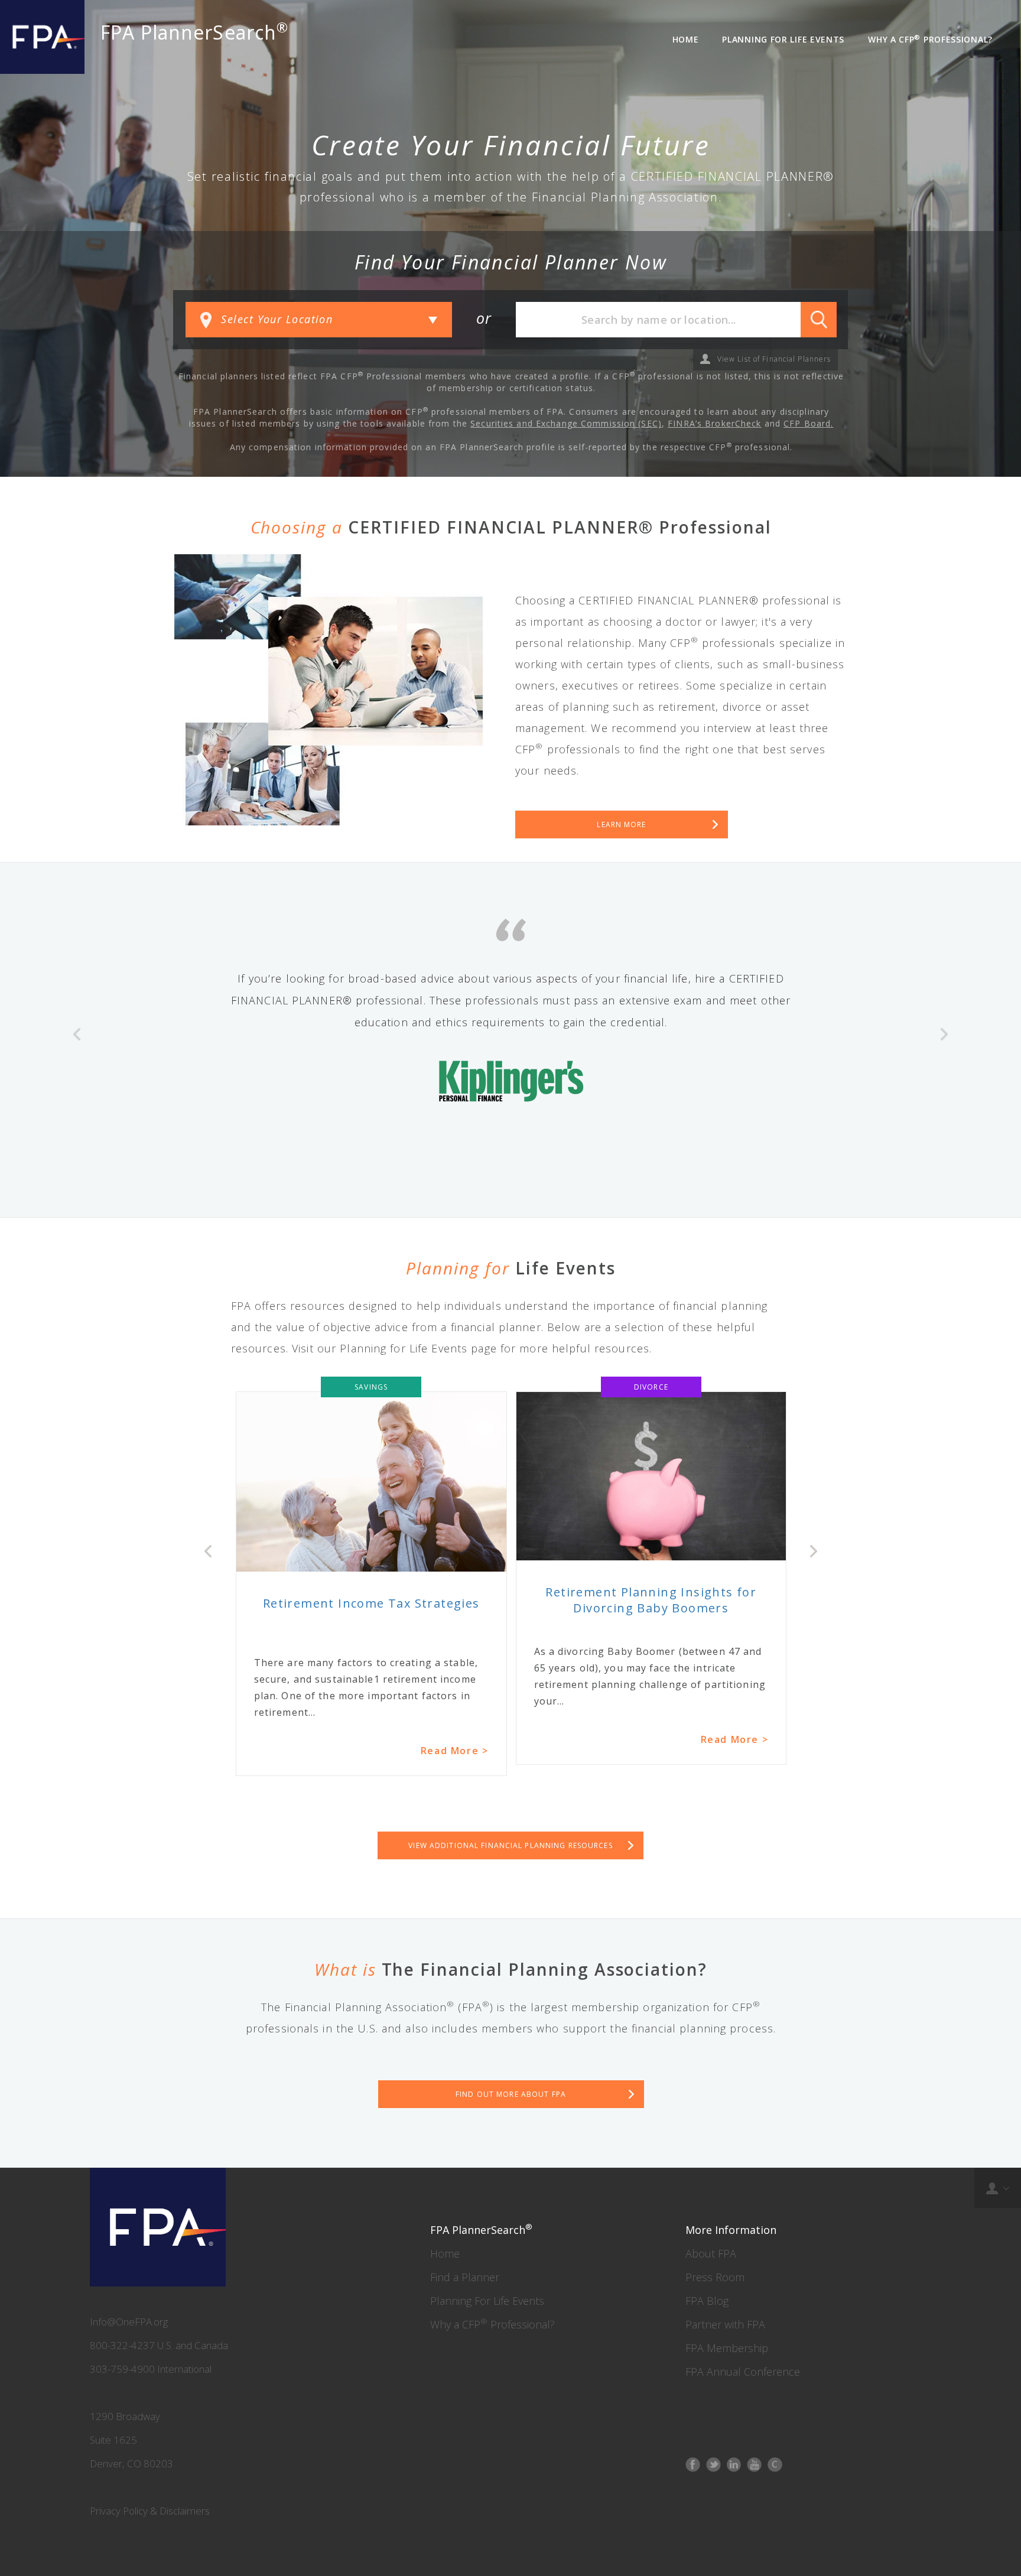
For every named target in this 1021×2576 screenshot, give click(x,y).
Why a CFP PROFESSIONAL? (930, 39)
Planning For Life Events (487, 2301)
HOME (686, 39)
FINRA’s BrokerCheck (714, 423)
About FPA (711, 2253)
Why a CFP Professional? (492, 2324)
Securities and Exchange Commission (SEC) (566, 423)
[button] (77, 1092)
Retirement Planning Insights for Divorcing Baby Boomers (371, 1600)
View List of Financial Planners (774, 359)
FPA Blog (707, 2301)
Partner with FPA (725, 2324)
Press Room (715, 2277)
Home (445, 2253)
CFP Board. (808, 423)
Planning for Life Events (783, 39)
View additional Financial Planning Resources (510, 1845)
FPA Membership (727, 2348)
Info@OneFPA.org (129, 2322)
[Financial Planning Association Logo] (42, 37)
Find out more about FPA (511, 2094)
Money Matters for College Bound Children (651, 1618)
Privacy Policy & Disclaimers (150, 2511)
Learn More (621, 824)
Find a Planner (465, 2277)
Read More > (455, 1739)
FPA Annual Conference (743, 2372)
